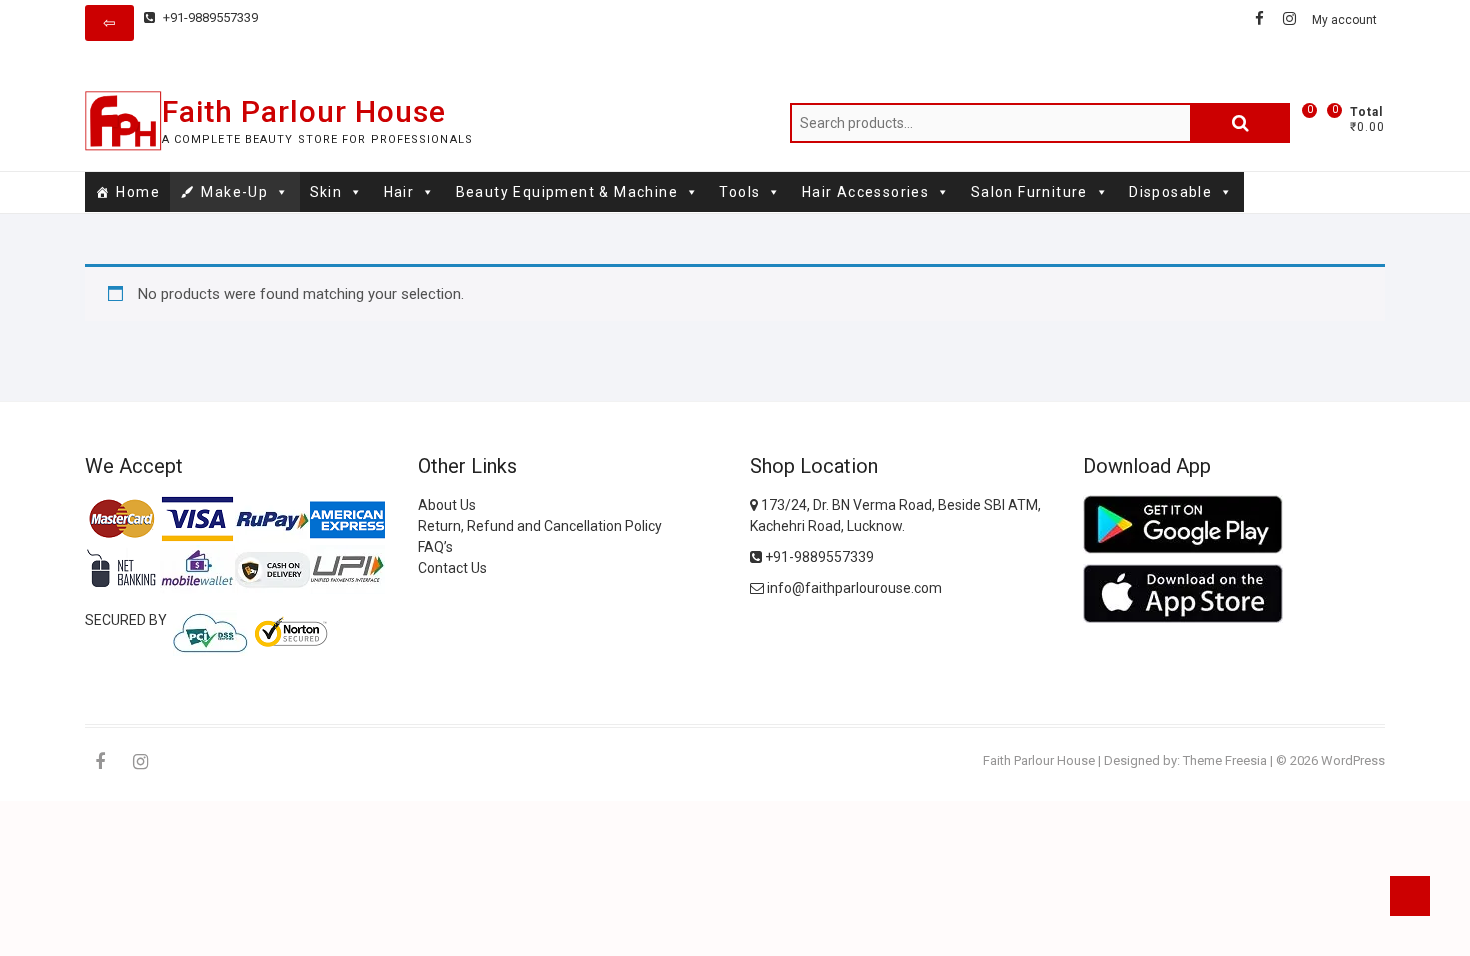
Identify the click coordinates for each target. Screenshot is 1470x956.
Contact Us (452, 568)
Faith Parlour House (304, 111)
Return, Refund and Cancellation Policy (540, 526)
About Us (447, 505)
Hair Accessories (865, 192)
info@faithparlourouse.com (854, 588)
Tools (739, 192)
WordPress (1353, 760)
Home (138, 192)
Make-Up (234, 192)
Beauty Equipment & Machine (567, 192)
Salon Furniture (1029, 192)
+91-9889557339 (209, 17)
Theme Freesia (1225, 760)
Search (1240, 123)
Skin (326, 192)
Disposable (1170, 192)
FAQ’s (435, 547)
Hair (399, 192)
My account (1344, 20)
